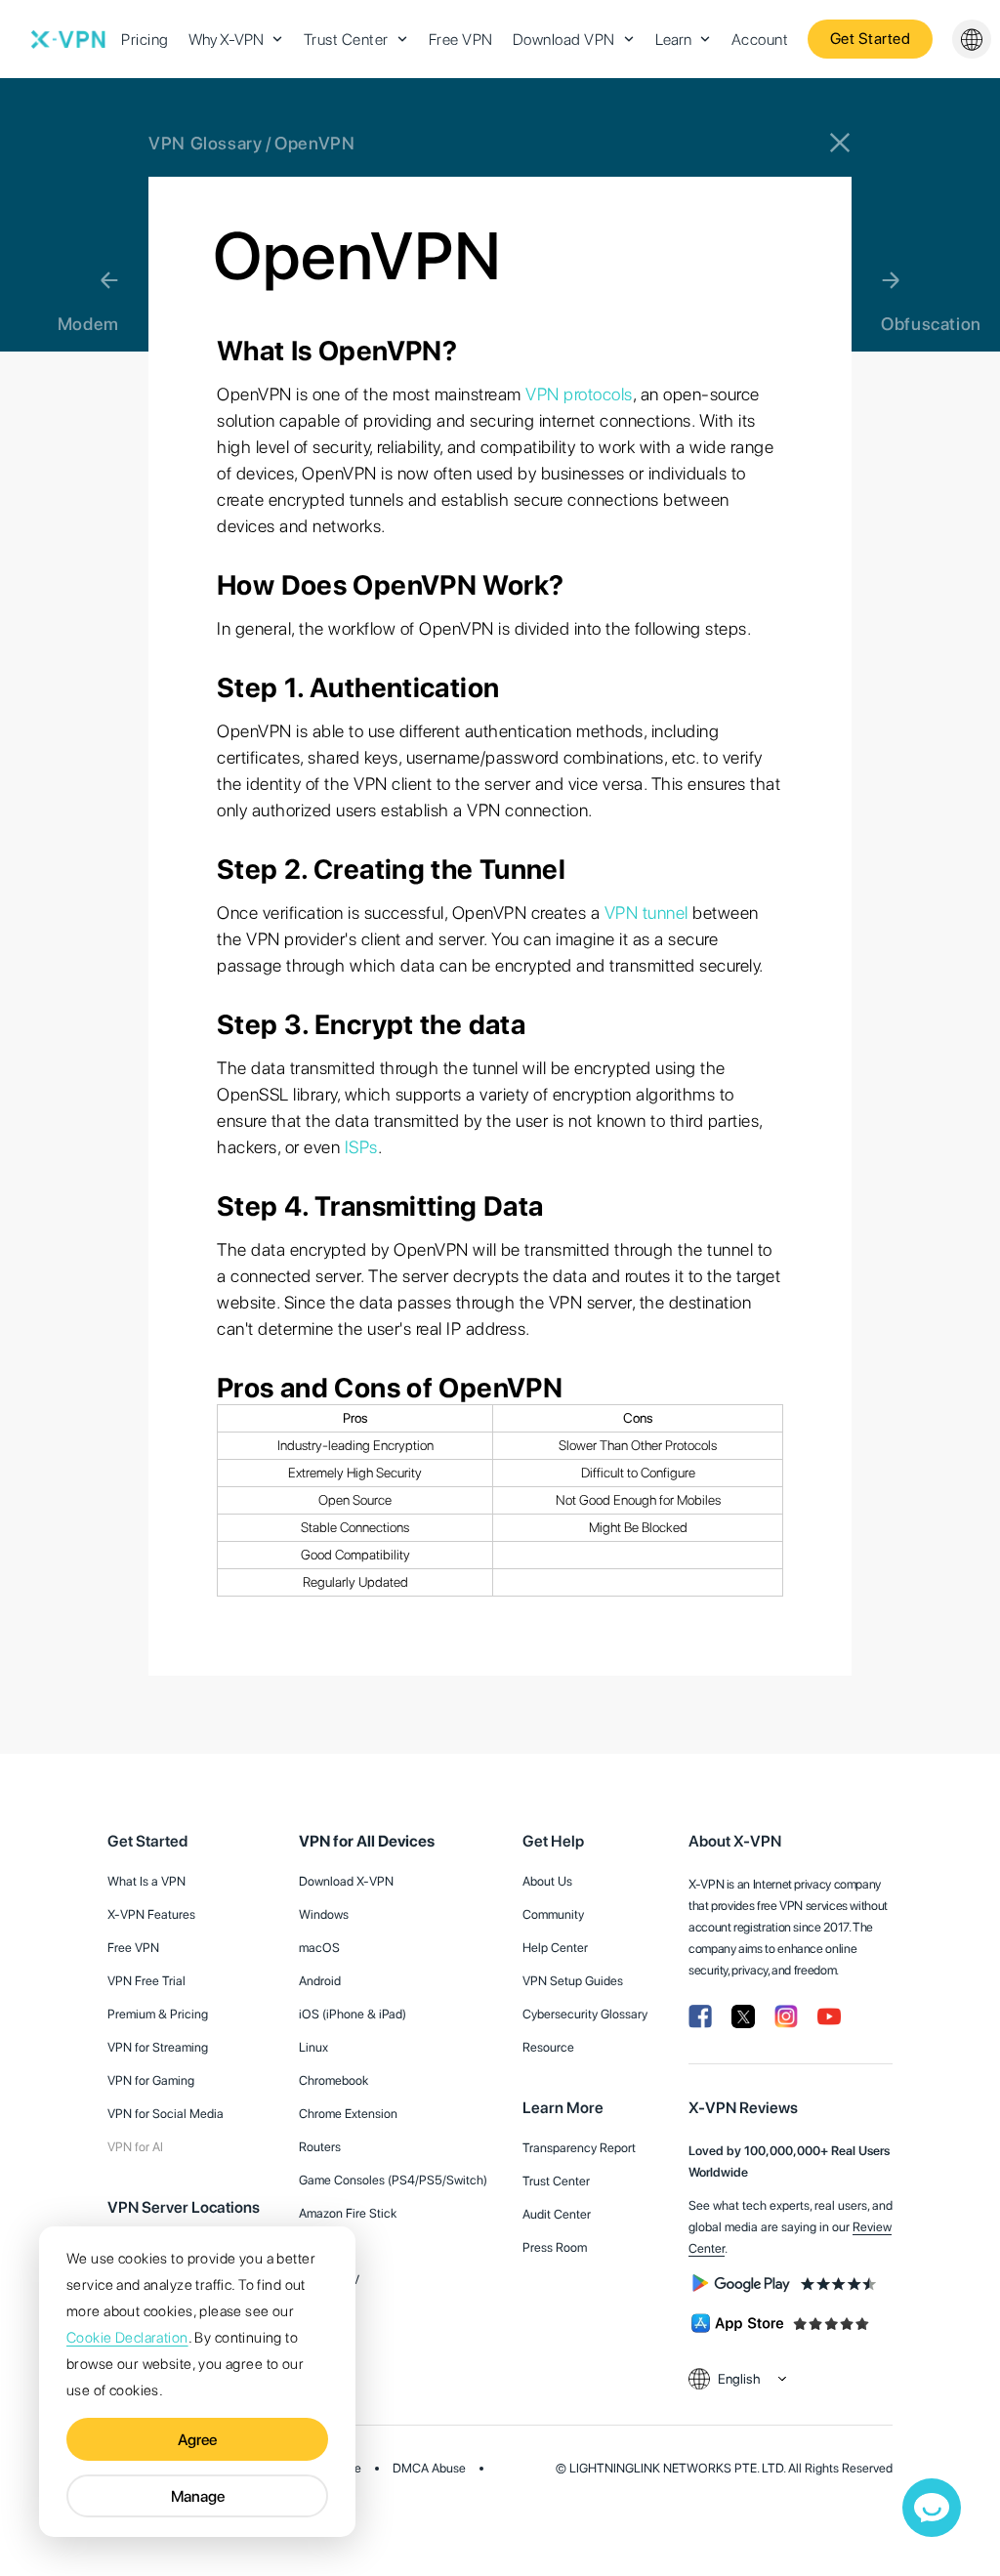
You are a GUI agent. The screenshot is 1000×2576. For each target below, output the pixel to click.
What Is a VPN (146, 1881)
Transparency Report (579, 2148)
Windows (324, 1914)
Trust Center (346, 40)
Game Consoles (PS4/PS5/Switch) (393, 2180)
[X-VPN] (68, 39)
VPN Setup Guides (573, 1981)
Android (320, 1981)
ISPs (361, 1147)
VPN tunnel (646, 913)
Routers (320, 2147)
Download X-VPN (346, 1881)
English (739, 2379)
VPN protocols (579, 394)
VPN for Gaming (151, 2080)
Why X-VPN (226, 40)
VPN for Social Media (166, 2114)
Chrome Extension (348, 2114)
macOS (319, 1948)
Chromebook (333, 2080)
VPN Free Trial (146, 1981)
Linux (313, 2047)
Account (760, 40)
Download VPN (564, 40)
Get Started (871, 39)
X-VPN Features (151, 1914)
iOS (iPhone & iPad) (353, 2014)
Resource (548, 2047)
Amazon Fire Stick (348, 2213)
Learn (673, 40)
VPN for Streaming (158, 2047)
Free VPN (461, 40)
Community (553, 1914)
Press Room (555, 2247)
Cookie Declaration (127, 2338)
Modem (88, 324)
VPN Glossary (206, 143)
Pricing (145, 40)
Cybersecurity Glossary (585, 2014)
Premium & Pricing (158, 2014)
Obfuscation (931, 324)
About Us (547, 1881)
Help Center (555, 1948)
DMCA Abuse (429, 2468)
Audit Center (557, 2214)
